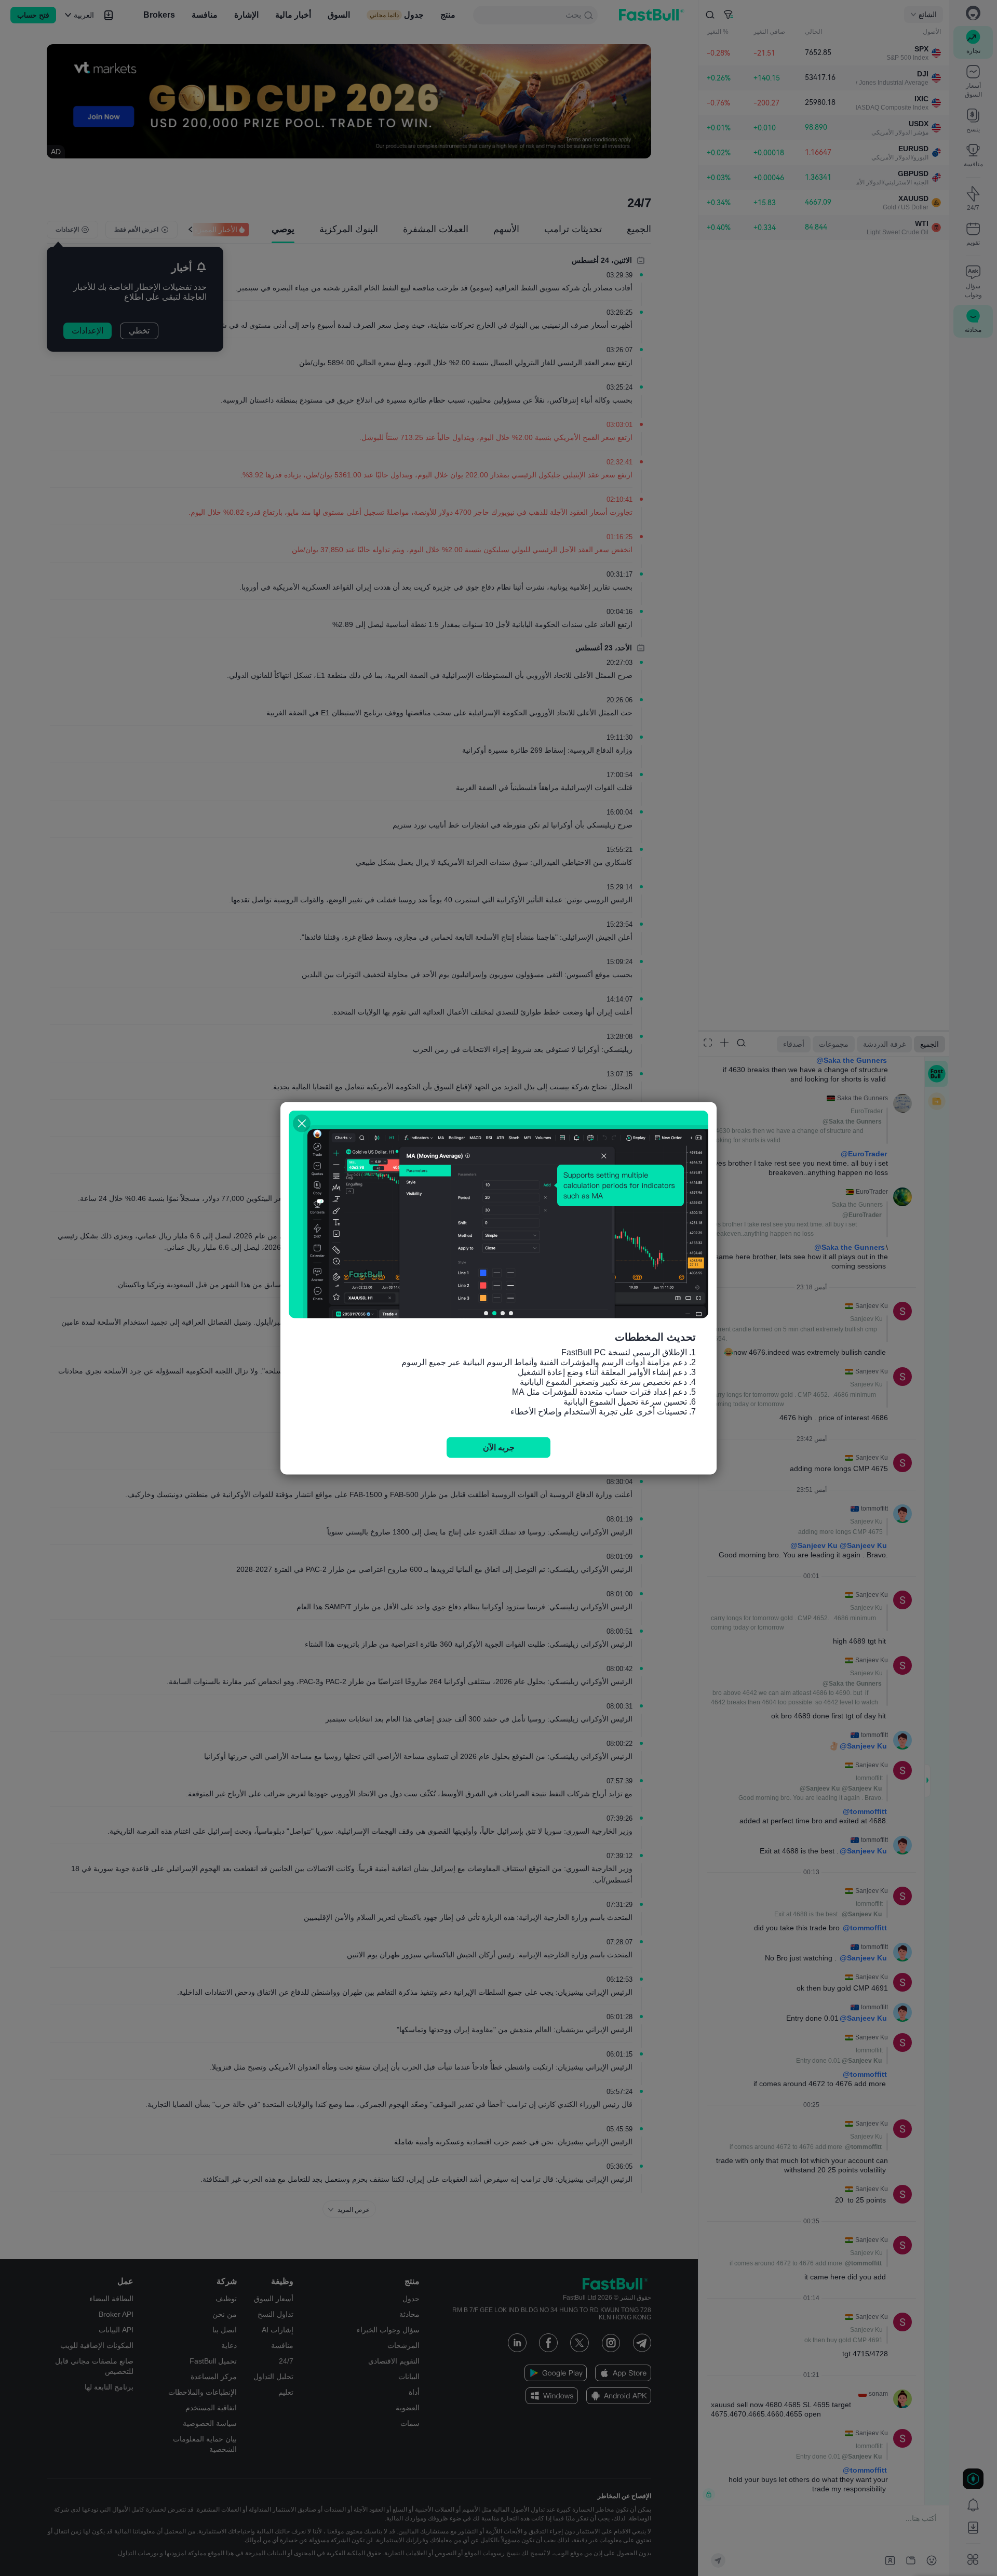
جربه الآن (499, 1447)
